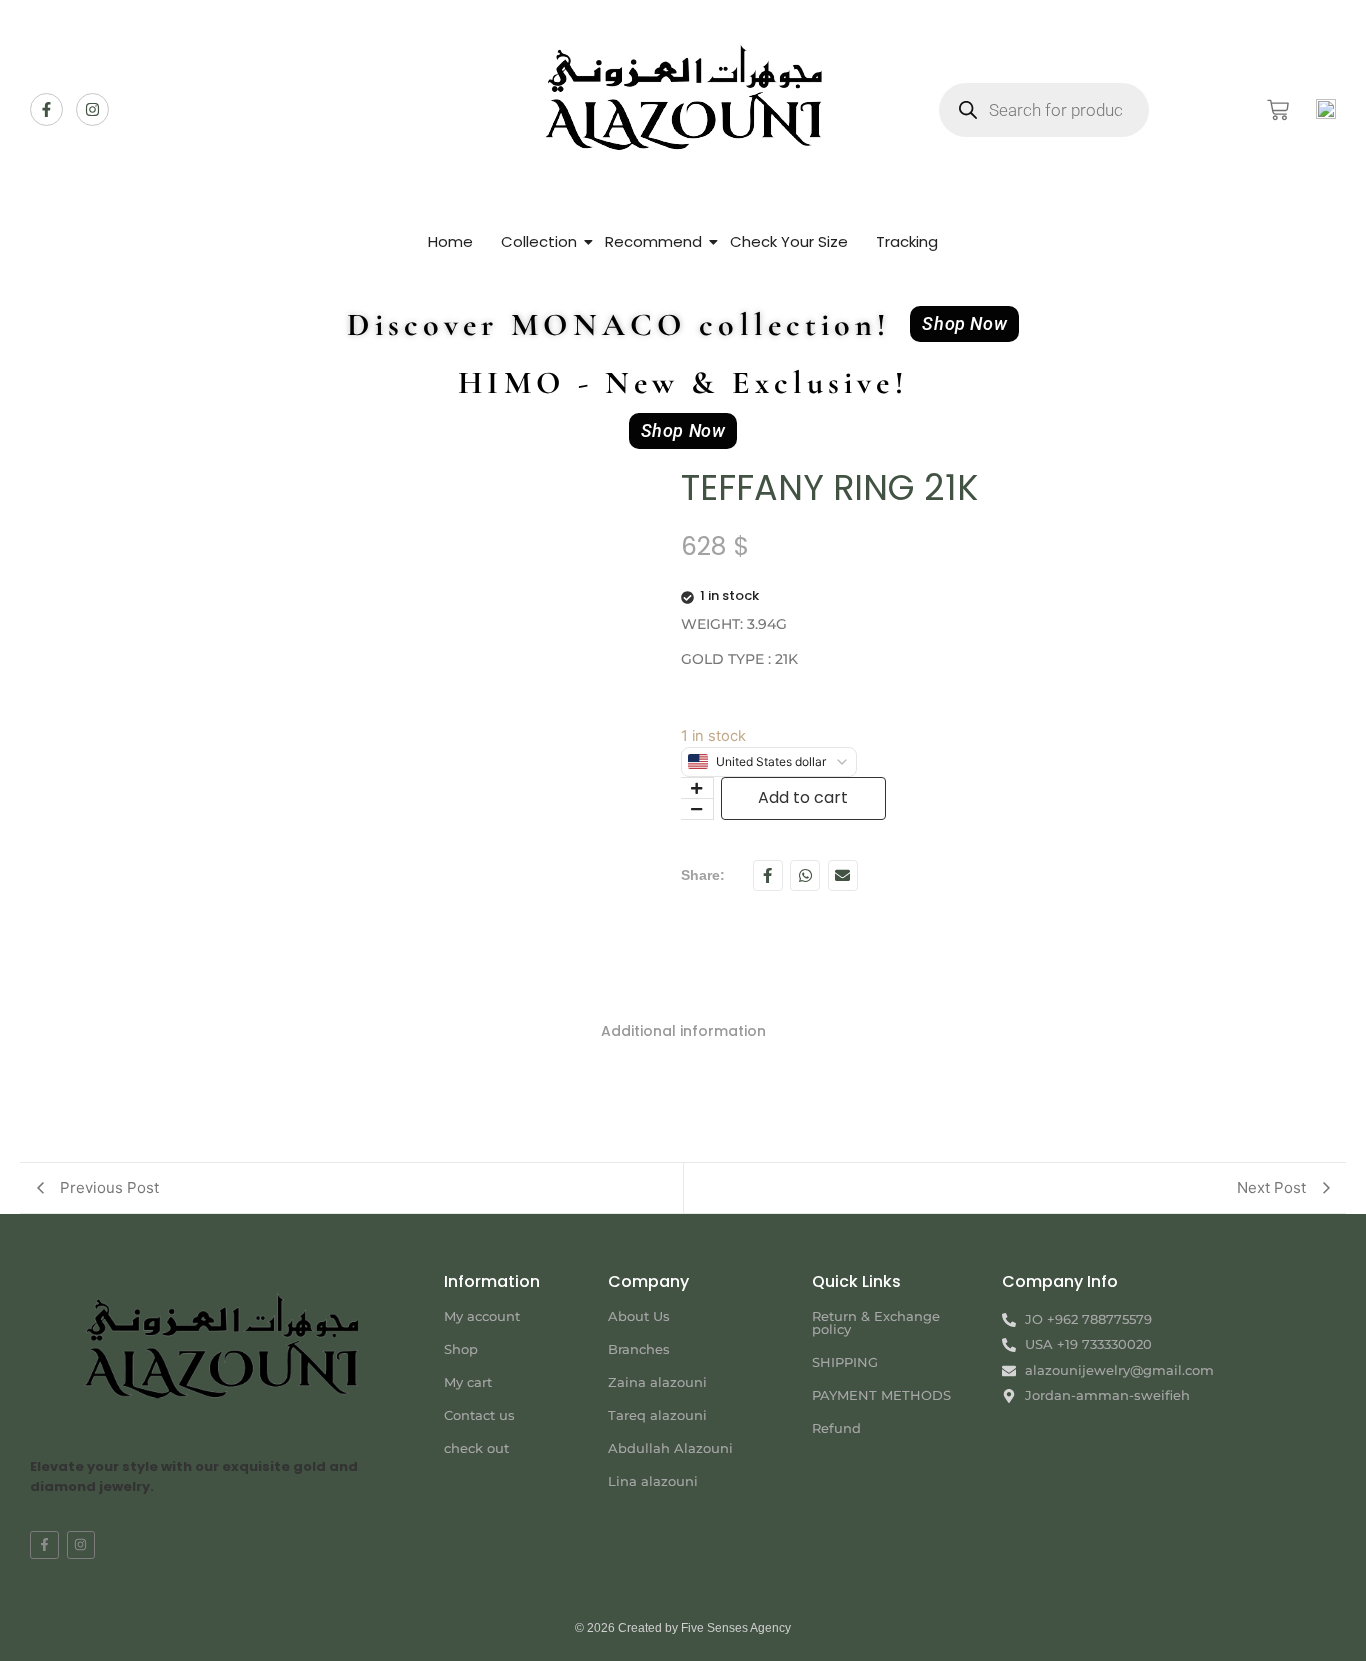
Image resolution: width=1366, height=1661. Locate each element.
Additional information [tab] (683, 1031)
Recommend (653, 241)
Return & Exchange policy (876, 1322)
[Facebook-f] (46, 109)
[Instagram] (92, 109)
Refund (836, 1428)
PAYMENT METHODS (881, 1395)
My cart (468, 1382)
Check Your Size (789, 241)
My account (482, 1316)
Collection (539, 241)
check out (476, 1448)
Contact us (479, 1415)
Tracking (907, 241)
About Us (639, 1316)
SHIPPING (845, 1362)
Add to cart (803, 797)
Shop (461, 1349)
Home (450, 241)
